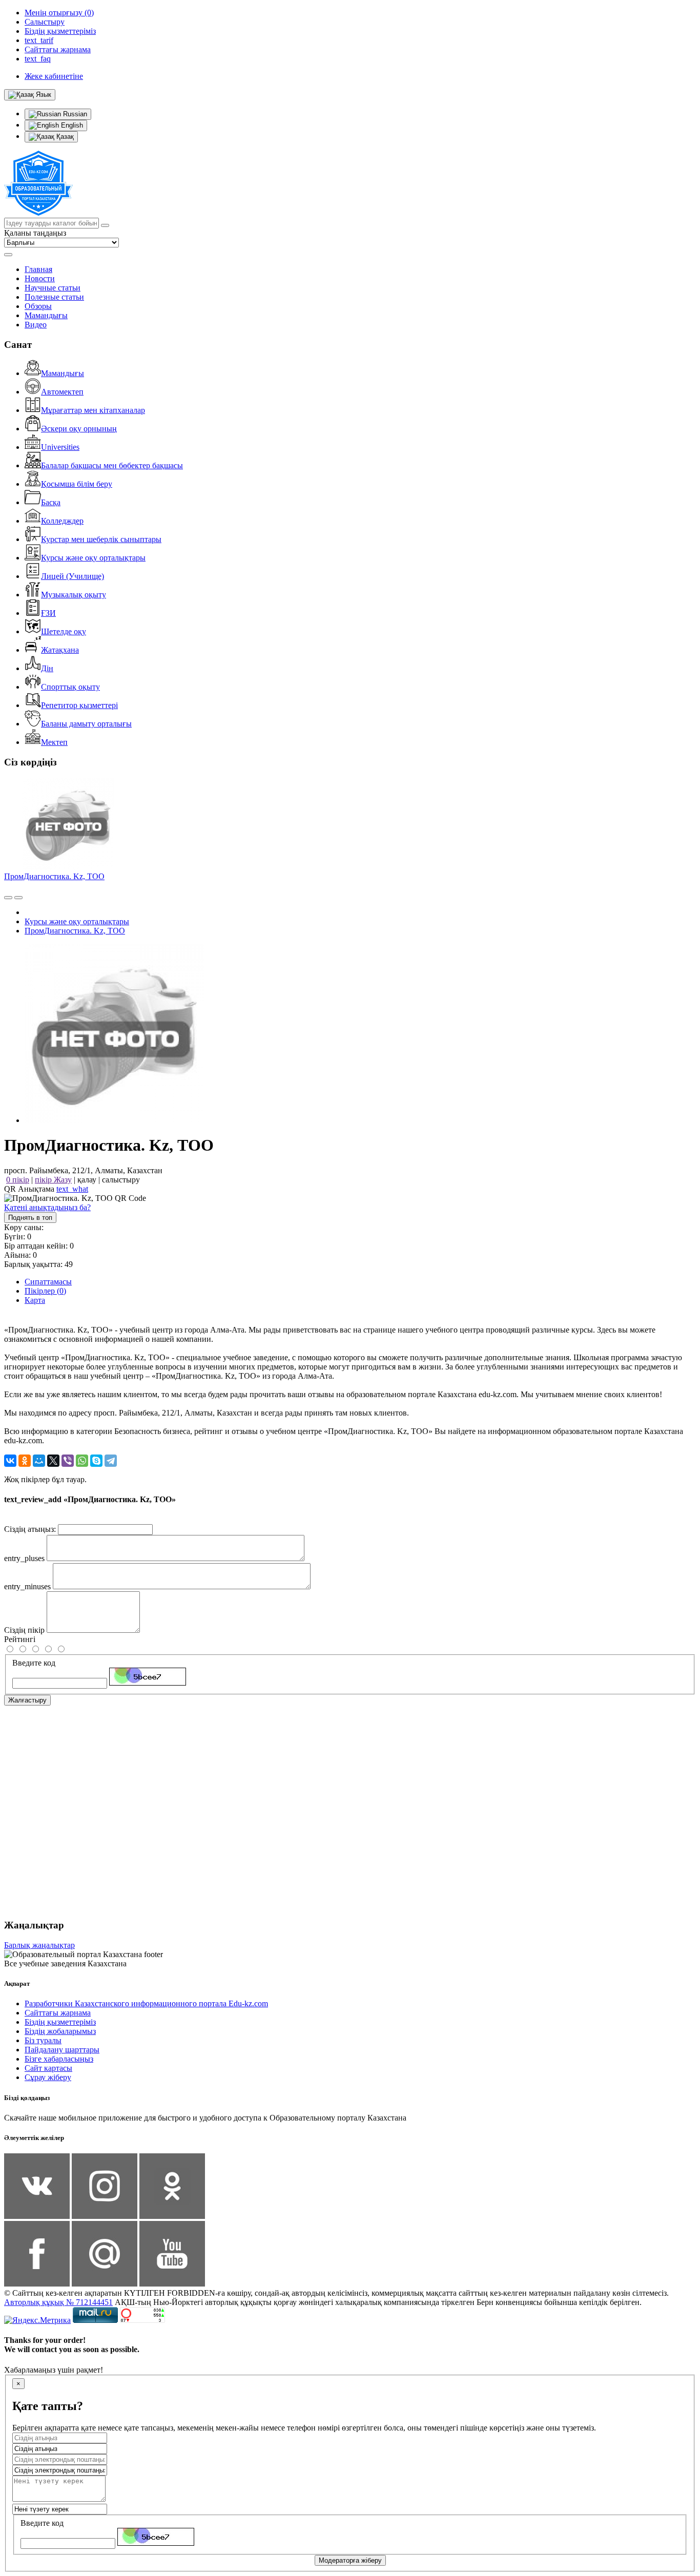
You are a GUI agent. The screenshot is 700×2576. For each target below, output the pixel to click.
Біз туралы (43, 2040)
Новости (40, 278)
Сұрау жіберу (48, 2077)
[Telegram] (111, 1461)
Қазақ (64, 137)
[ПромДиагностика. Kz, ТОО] (114, 1120)
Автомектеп (62, 392)
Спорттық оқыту (70, 687)
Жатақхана (60, 650)
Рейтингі (20, 1639)
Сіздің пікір (24, 1630)
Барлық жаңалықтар (39, 1945)
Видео (36, 325)
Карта (35, 1300)
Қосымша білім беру (77, 484)
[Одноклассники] (25, 1461)
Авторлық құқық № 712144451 (58, 2302)
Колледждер (62, 521)
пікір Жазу (53, 1180)
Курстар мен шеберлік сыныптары (101, 539)
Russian (74, 114)
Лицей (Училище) (73, 576)
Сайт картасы (48, 2068)
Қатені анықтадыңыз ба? (47, 1207)
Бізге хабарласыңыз (59, 2059)
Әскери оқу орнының (79, 429)
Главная (38, 269)
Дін (47, 668)
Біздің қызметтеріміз (60, 2022)
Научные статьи (53, 288)
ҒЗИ (48, 613)
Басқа (51, 502)
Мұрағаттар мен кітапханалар (93, 410)
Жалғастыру (27, 1700)
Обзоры (38, 306)
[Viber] (68, 1461)
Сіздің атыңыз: (30, 1529)
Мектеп (54, 742)
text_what (72, 1189)
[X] (53, 1461)
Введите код (34, 1663)
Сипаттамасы (48, 1282)
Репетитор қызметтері (79, 705)
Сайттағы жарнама (58, 2013)
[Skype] (96, 1461)
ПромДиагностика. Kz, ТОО (54, 876)
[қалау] (18, 898)
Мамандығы (46, 315)
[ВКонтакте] (10, 1461)
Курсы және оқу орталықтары (93, 558)
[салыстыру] (8, 898)
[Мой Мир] (39, 1461)
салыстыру (121, 1180)
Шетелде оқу (64, 631)
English (71, 125)
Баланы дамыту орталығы (86, 724)
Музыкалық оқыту (74, 595)
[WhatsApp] (82, 1461)
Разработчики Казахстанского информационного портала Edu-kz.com (146, 2003)
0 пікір (18, 1180)
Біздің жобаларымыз (60, 2031)
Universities (60, 447)
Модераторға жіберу (350, 2560)
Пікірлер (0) (45, 1291)
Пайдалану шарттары (62, 2050)
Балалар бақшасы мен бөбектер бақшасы (112, 465)
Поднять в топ (30, 1218)
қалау (87, 1180)
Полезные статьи (54, 297)
